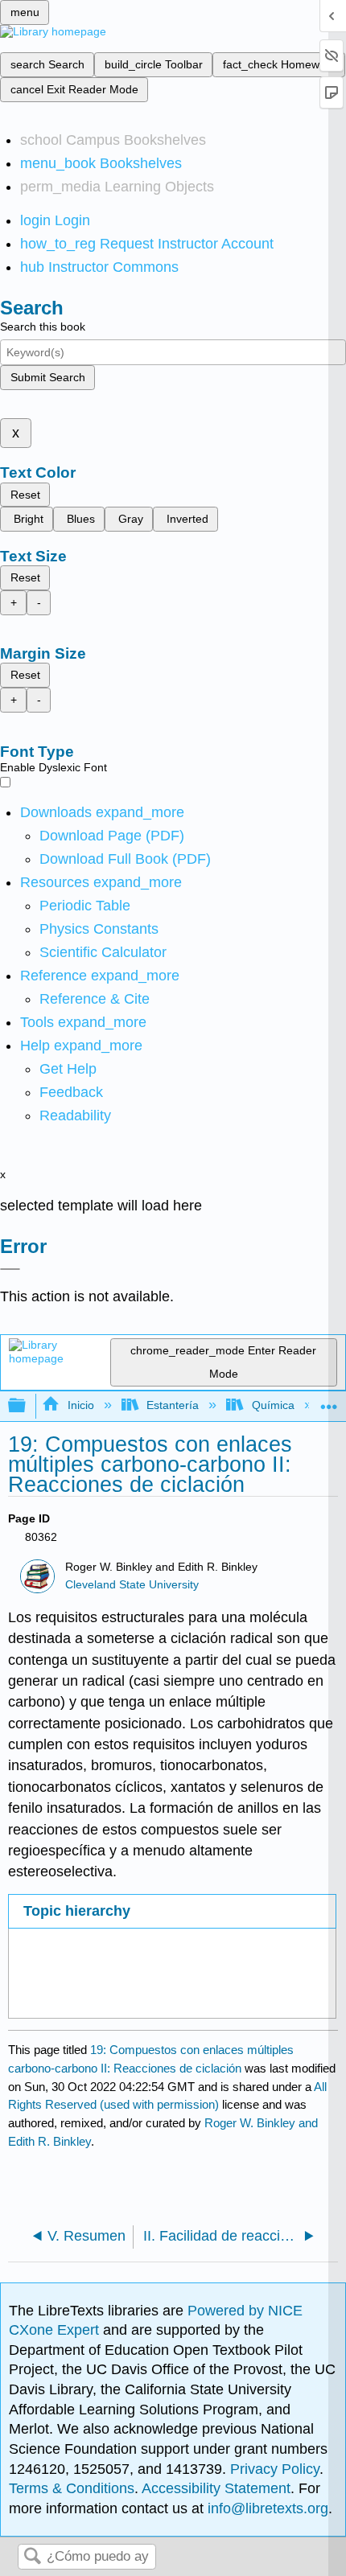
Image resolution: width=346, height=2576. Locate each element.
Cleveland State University (132, 1585)
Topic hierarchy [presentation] (77, 1911)
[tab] (172, 1911)
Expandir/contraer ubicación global (329, 1401)
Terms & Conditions (72, 2488)
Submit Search (48, 377)
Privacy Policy (275, 2469)
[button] (71, 1092)
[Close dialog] (10, 1269)
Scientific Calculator (103, 952)
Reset (25, 495)
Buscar (32, 2557)
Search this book (43, 327)
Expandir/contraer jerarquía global (27, 1406)
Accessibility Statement (216, 2488)
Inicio (80, 1405)
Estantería (173, 1405)
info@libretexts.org (266, 2508)
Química (273, 1405)
